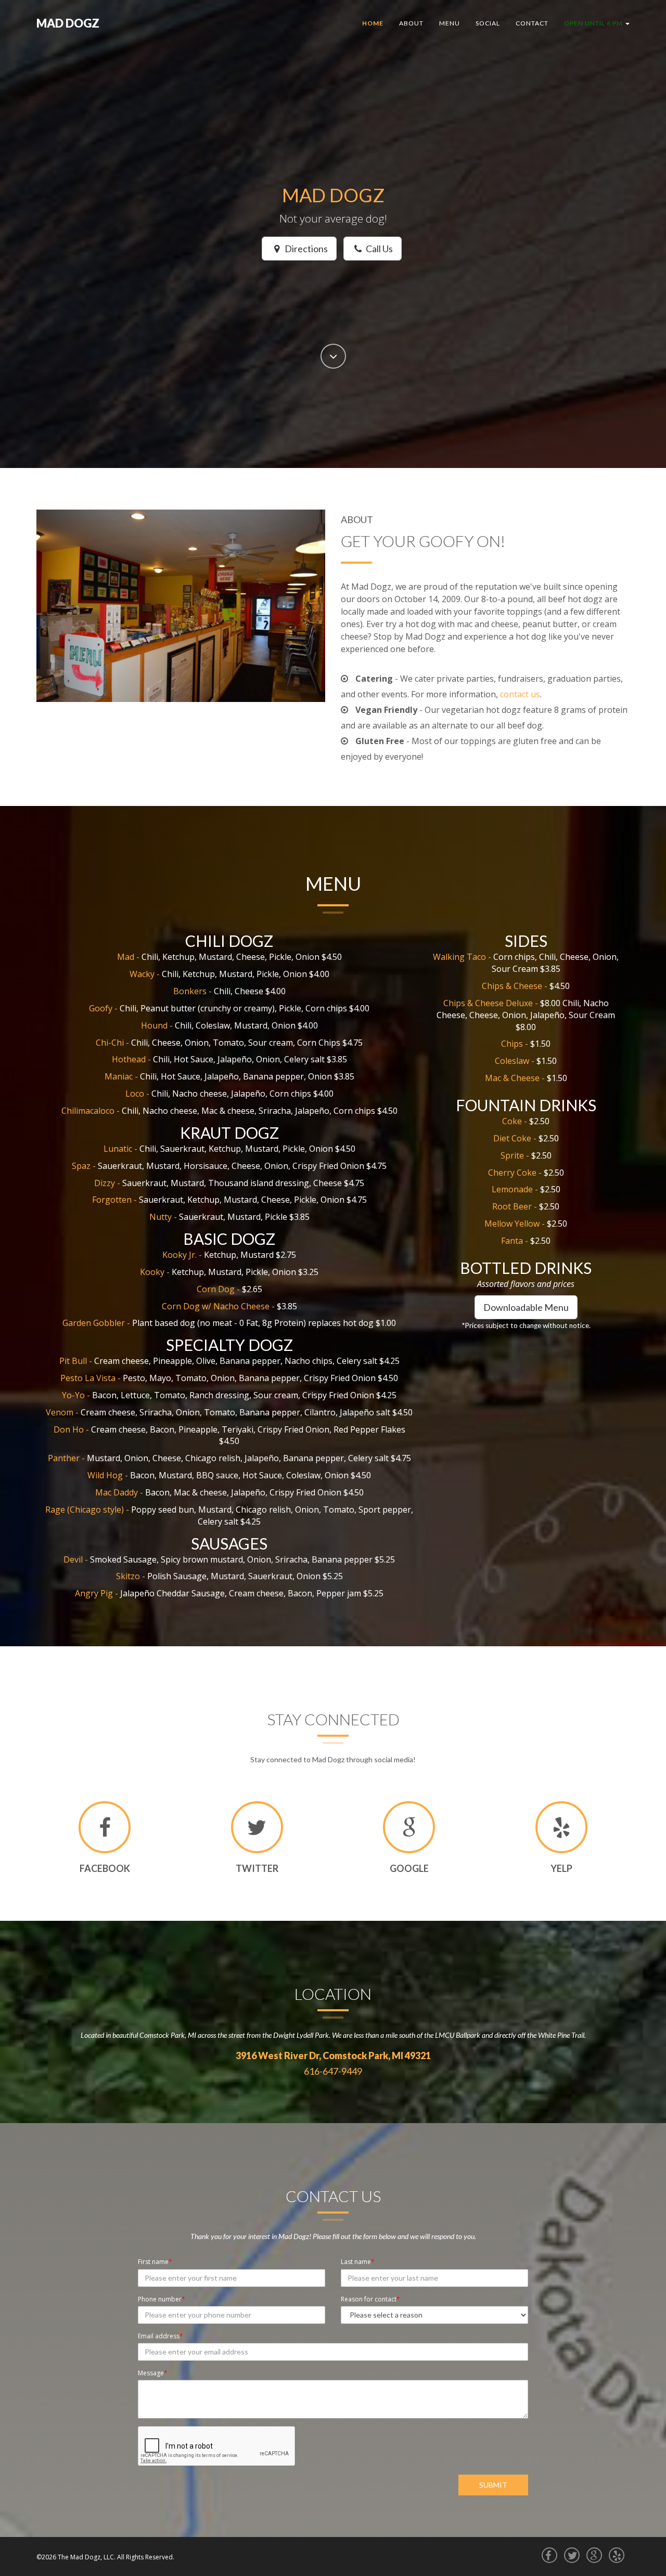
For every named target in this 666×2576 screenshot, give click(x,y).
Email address (159, 2336)
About (411, 23)
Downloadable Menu (526, 1307)
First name (153, 2262)
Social (488, 23)
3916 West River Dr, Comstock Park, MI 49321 (333, 2055)
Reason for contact (369, 2299)
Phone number (160, 2299)
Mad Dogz (68, 23)
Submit (493, 2485)
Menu (450, 23)
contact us (520, 694)
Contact (532, 23)
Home (373, 23)
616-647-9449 (333, 2071)
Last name (356, 2262)
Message (151, 2373)
